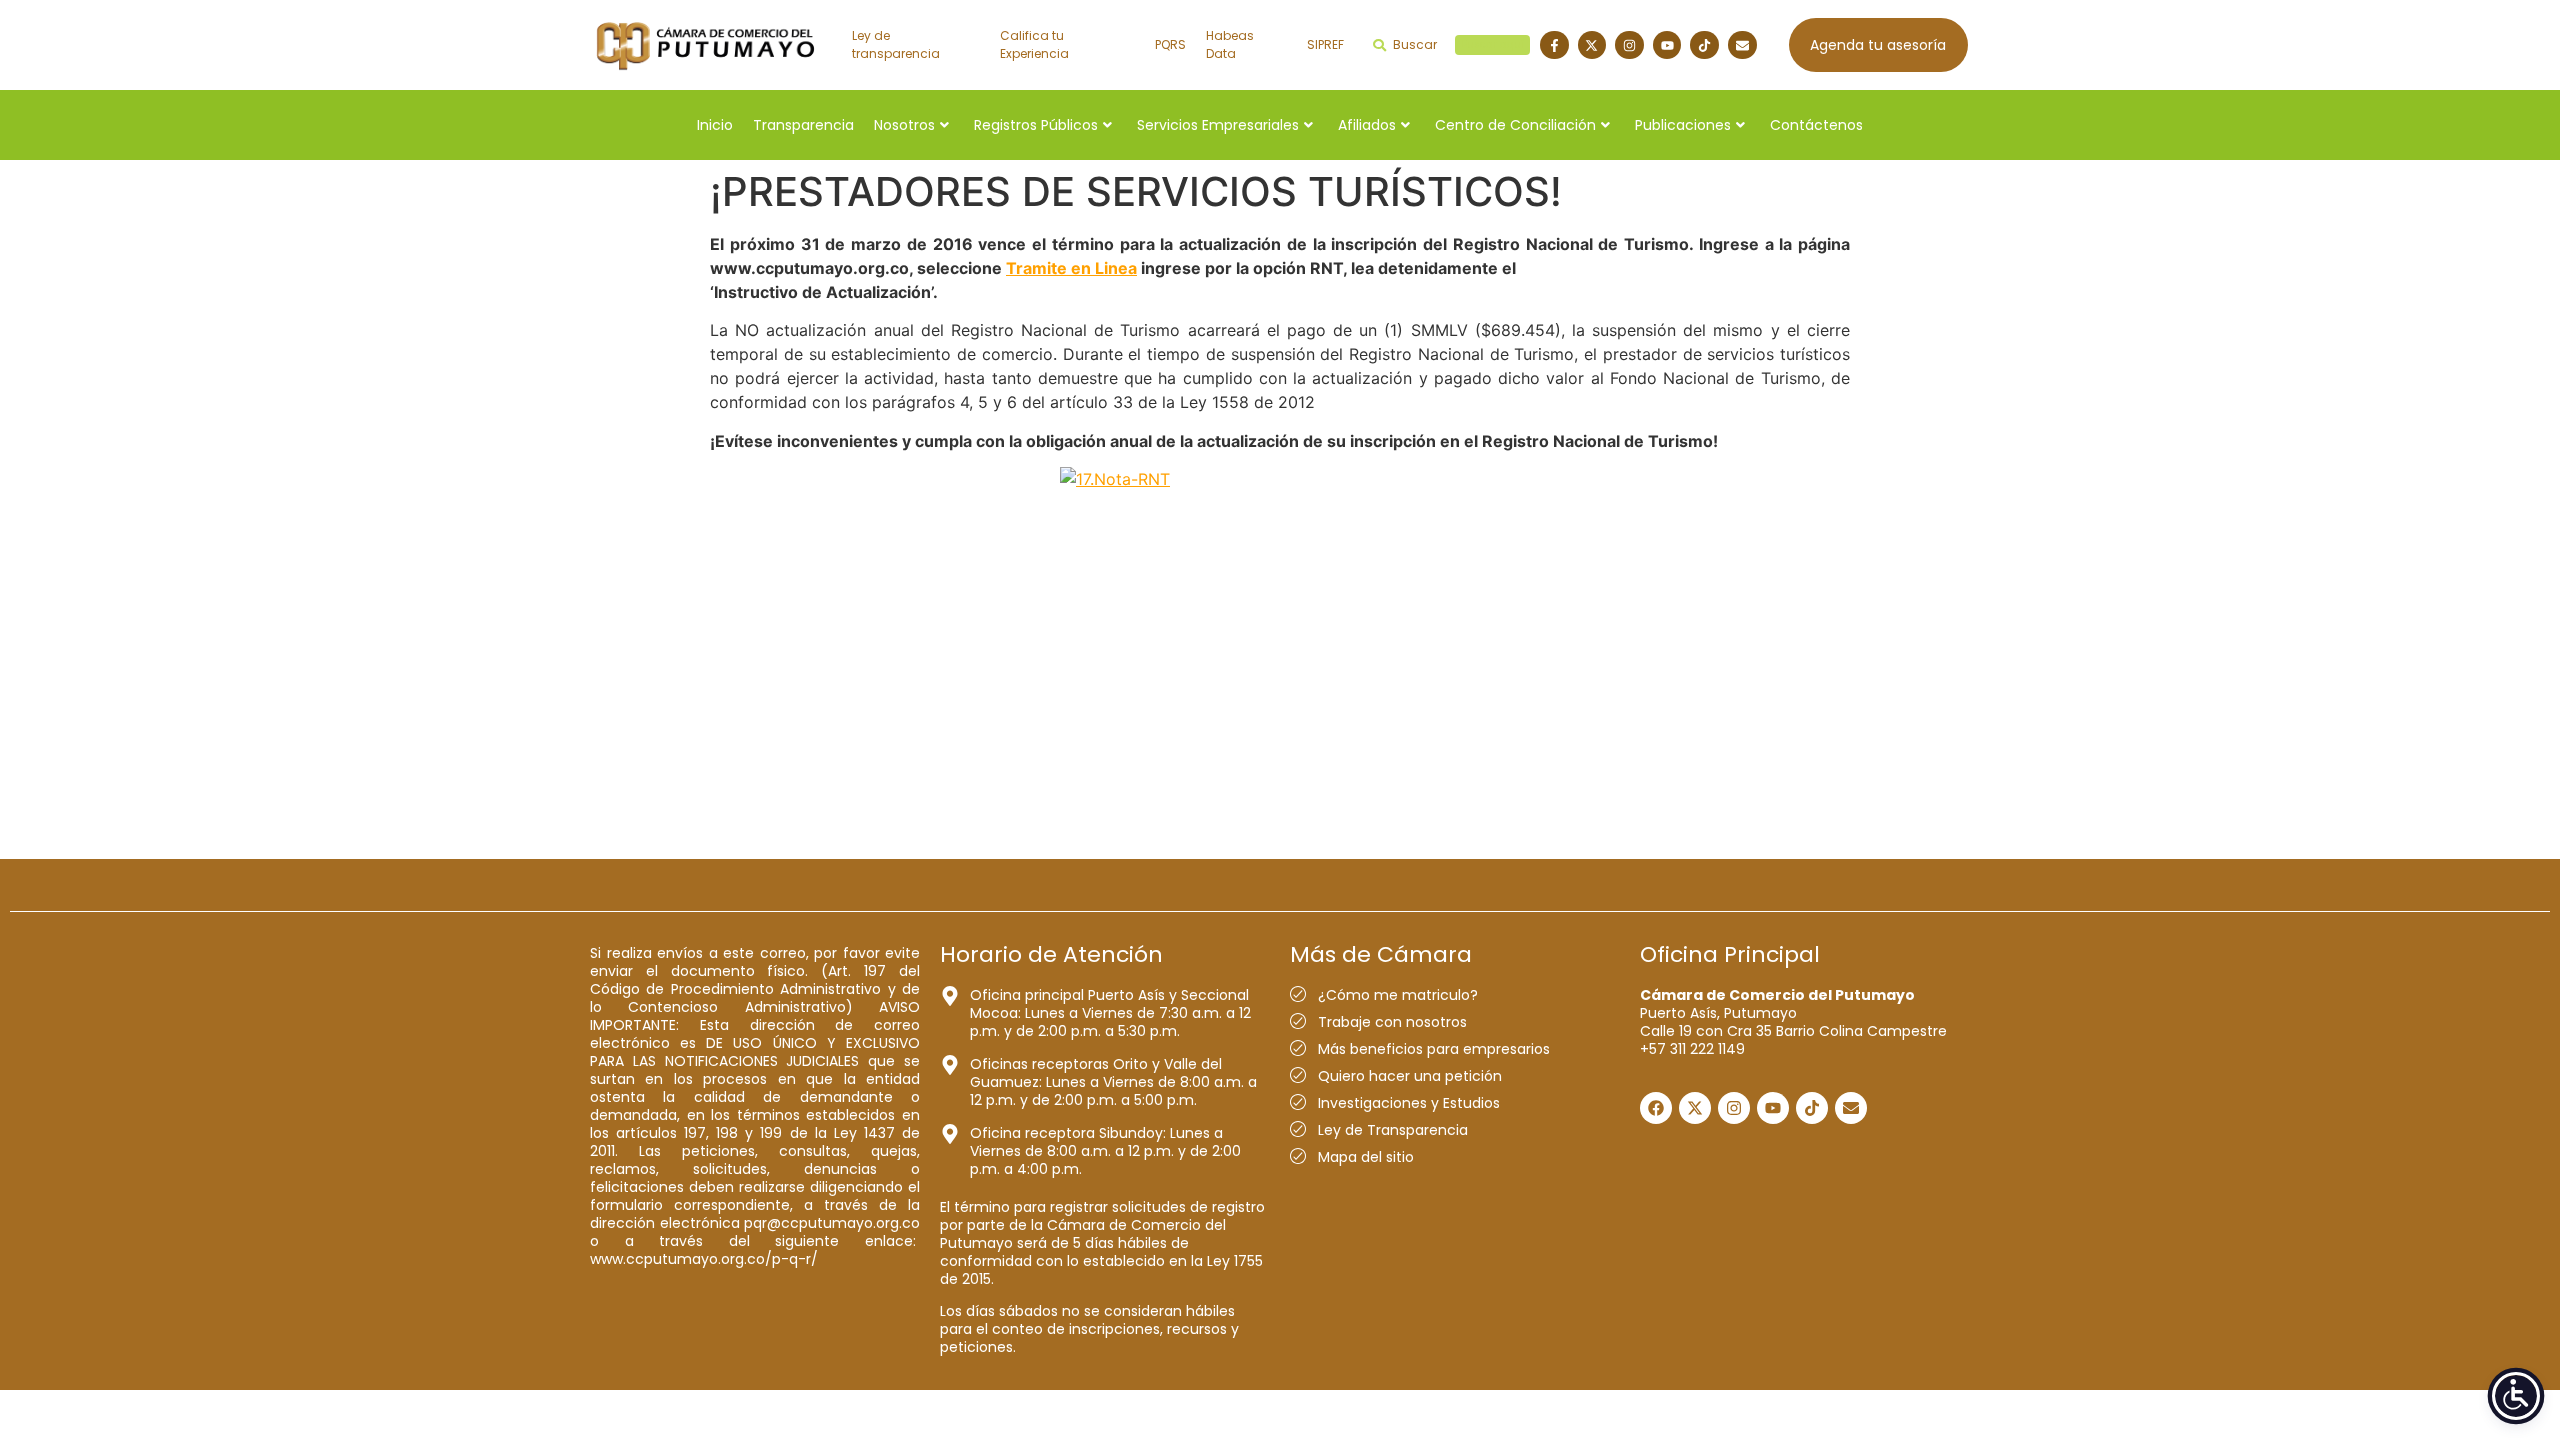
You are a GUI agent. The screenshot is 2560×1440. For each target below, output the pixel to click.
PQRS (1170, 44)
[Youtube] (1667, 45)
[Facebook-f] (1554, 45)
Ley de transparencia (896, 44)
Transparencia (803, 125)
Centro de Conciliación (1515, 125)
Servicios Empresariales (1218, 125)
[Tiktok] (1704, 45)
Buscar (1458, 44)
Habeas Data (1230, 44)
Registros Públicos (1036, 125)
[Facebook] (1656, 1108)
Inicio (715, 125)
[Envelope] (1742, 45)
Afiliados (1367, 125)
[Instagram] (1629, 45)
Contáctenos (1816, 125)
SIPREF (1325, 44)
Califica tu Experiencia (1034, 44)
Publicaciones (1683, 125)
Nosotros (904, 125)
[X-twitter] (1592, 45)
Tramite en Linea (1071, 268)
